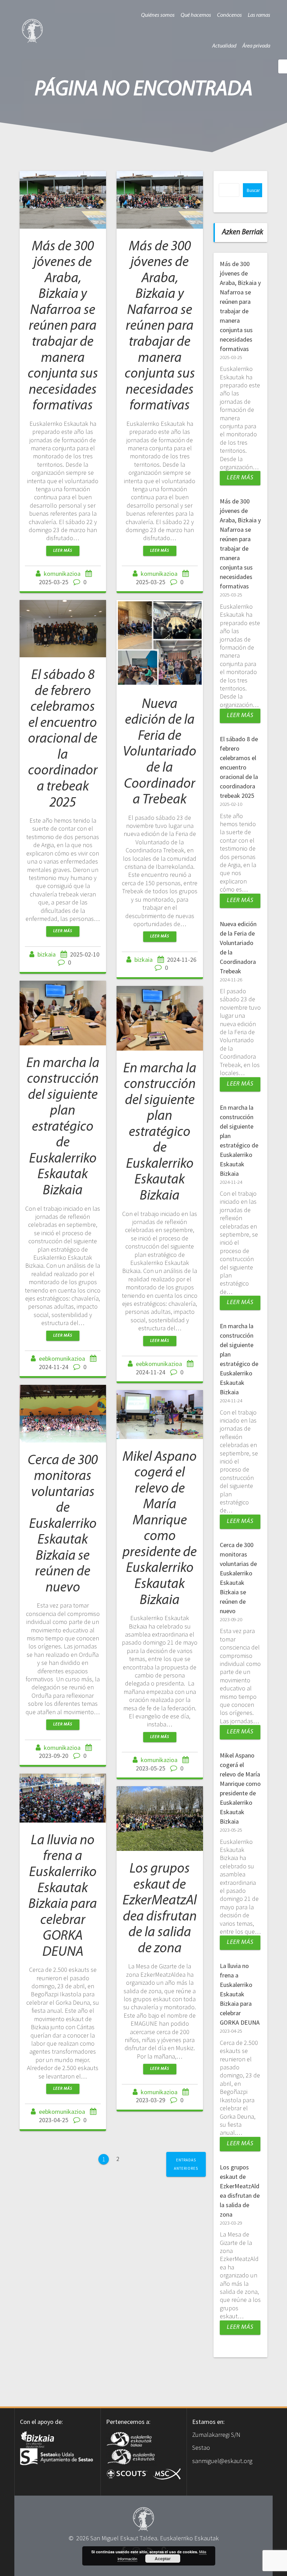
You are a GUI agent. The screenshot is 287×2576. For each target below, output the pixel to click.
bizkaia (47, 954)
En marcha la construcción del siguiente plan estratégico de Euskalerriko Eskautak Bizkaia (63, 1127)
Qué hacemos (196, 15)
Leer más (63, 551)
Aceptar (163, 2559)
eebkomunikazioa (62, 1358)
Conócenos (229, 15)
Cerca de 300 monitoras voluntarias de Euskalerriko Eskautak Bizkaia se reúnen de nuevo (63, 1524)
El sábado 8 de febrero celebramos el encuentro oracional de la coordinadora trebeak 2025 (63, 739)
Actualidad (224, 46)
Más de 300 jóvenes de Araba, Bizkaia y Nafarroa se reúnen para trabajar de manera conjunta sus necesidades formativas (63, 326)
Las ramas (259, 15)
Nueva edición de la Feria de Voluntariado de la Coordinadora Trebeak (160, 752)
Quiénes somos (158, 15)
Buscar (253, 190)
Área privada (256, 46)
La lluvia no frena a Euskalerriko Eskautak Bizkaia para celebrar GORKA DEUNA (240, 1994)
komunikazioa (62, 574)
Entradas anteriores (186, 2164)
